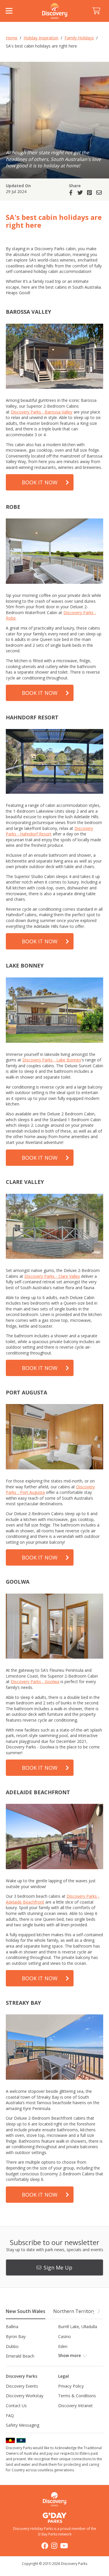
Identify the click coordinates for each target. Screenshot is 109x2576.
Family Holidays (79, 38)
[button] (99, 2311)
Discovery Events (22, 2386)
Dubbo (12, 2346)
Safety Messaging (23, 2425)
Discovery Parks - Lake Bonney (52, 1060)
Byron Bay (16, 2336)
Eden (63, 2346)
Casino (65, 2336)
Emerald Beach (20, 2356)
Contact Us (16, 2406)
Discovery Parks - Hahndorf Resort (49, 831)
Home (12, 38)
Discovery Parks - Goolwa (35, 1682)
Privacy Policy (71, 2386)
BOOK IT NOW (40, 482)
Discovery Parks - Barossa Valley (42, 412)
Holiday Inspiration (41, 38)
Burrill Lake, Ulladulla (78, 2327)
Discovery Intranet (75, 2406)
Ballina (12, 2327)
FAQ (10, 2415)
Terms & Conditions (77, 2396)
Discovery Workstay (25, 2396)
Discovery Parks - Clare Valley (52, 1276)
